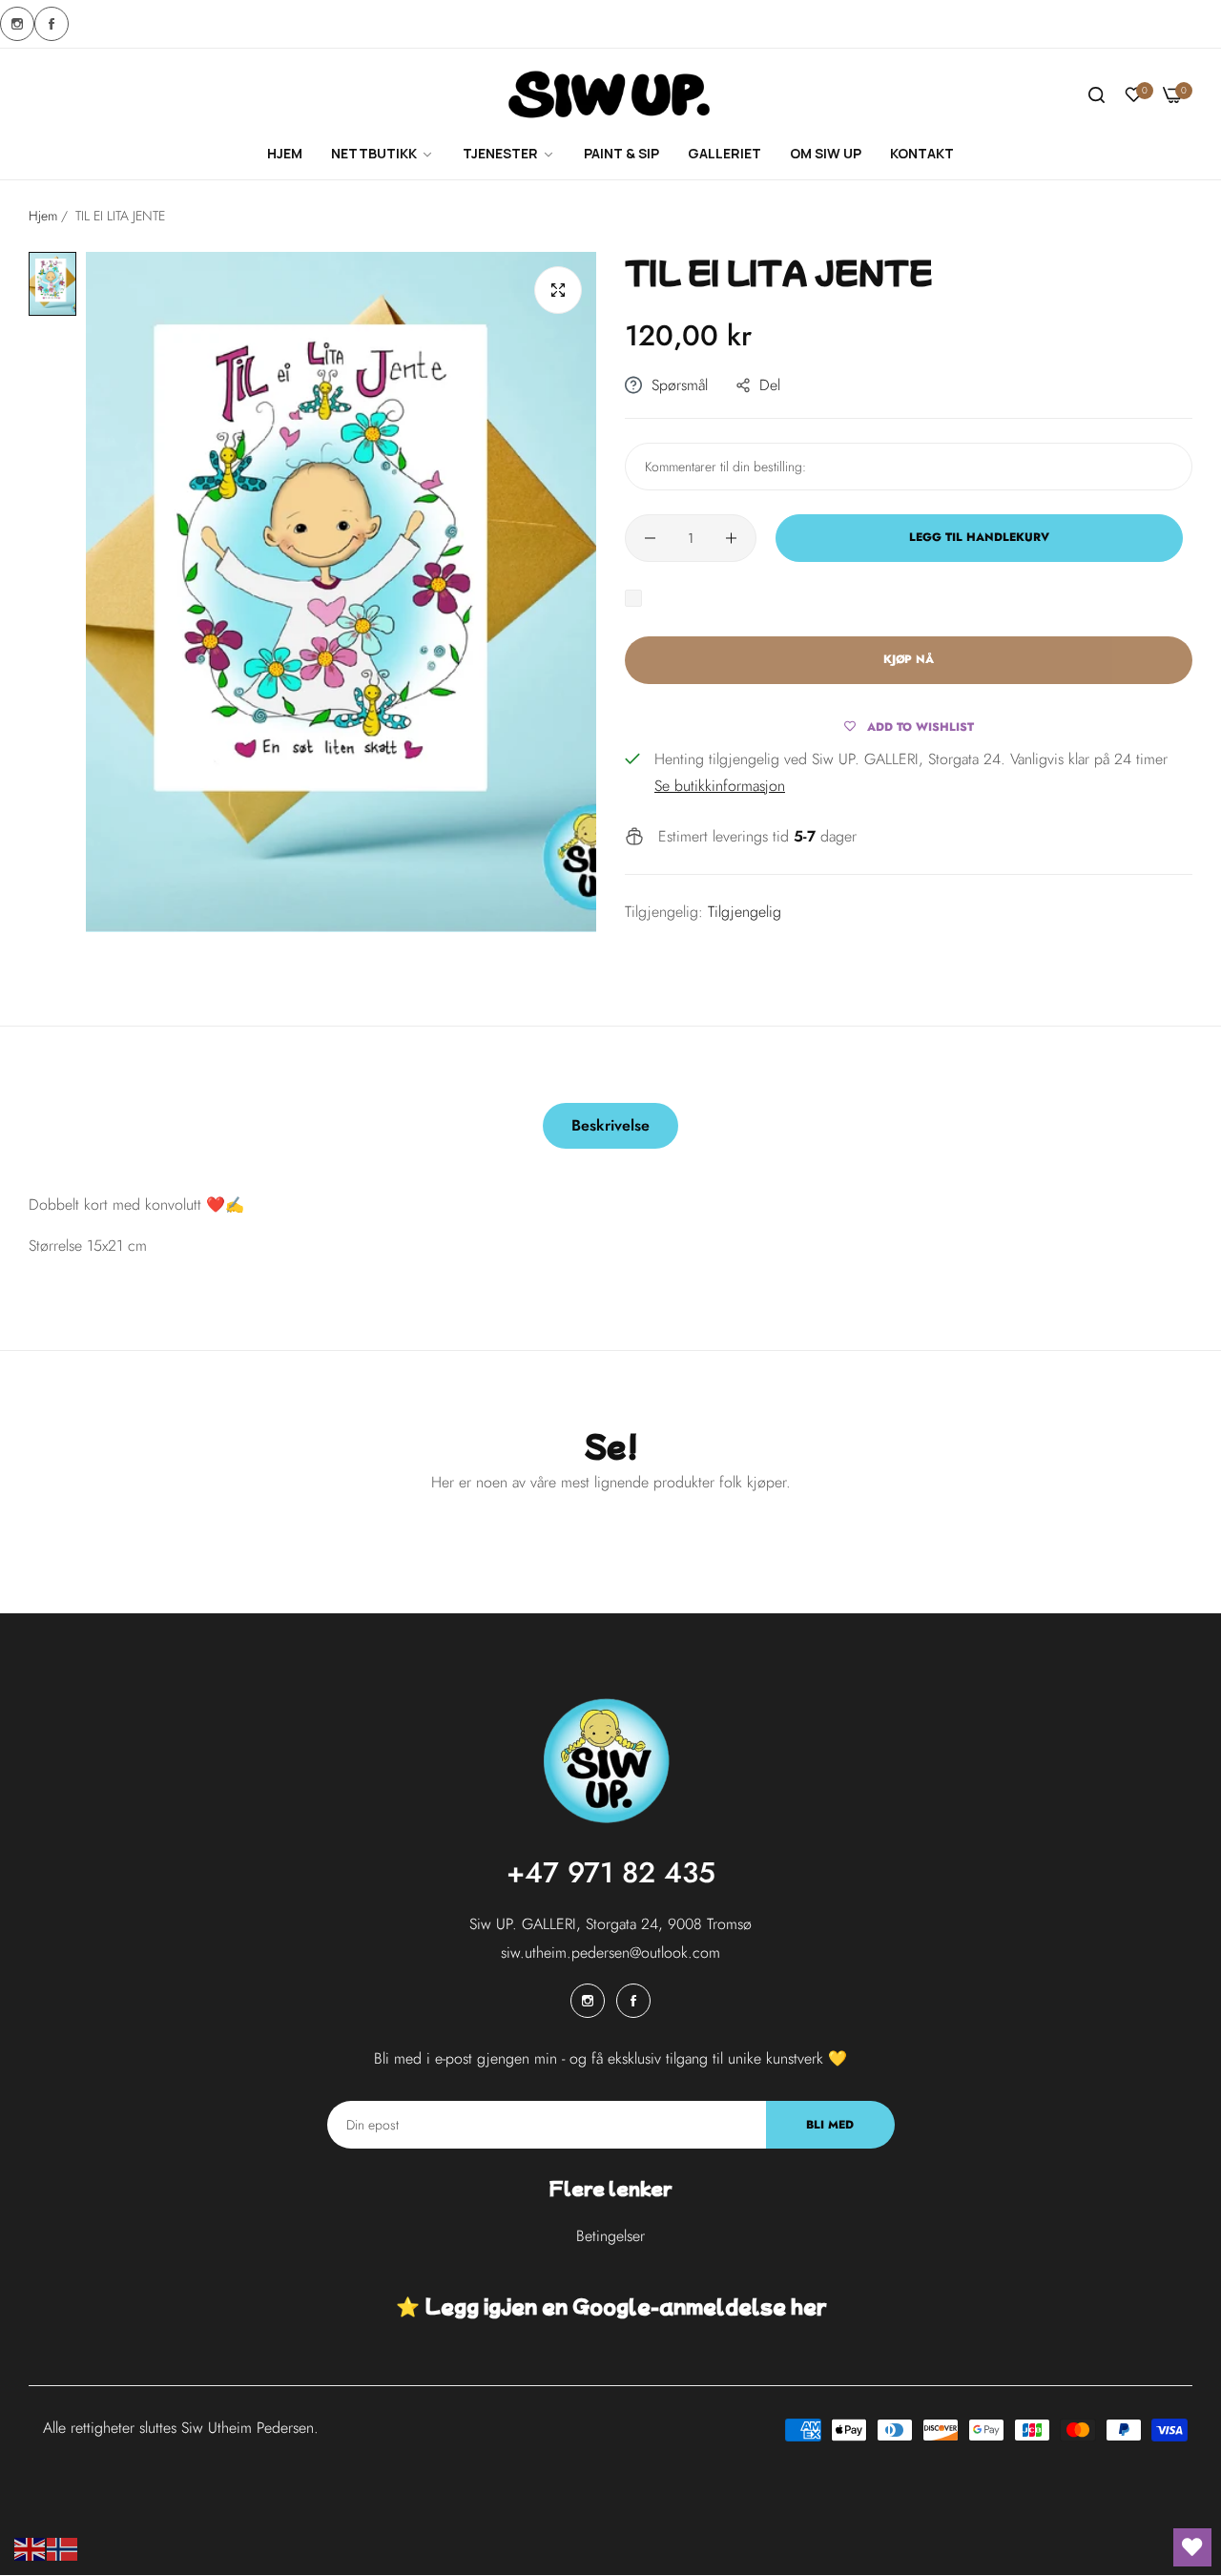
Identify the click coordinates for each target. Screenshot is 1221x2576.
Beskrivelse (610, 1125)
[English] (31, 2548)
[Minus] (650, 538)
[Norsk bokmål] (63, 2548)
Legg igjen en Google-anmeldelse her (625, 2306)
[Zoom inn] (558, 290)
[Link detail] (17, 24)
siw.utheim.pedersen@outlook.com (610, 1953)
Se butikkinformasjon (720, 786)
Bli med (830, 2125)
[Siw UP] (611, 96)
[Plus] (731, 538)
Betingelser (610, 2237)
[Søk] (1097, 95)
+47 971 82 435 (611, 1873)
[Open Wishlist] (1192, 2547)
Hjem (43, 216)
